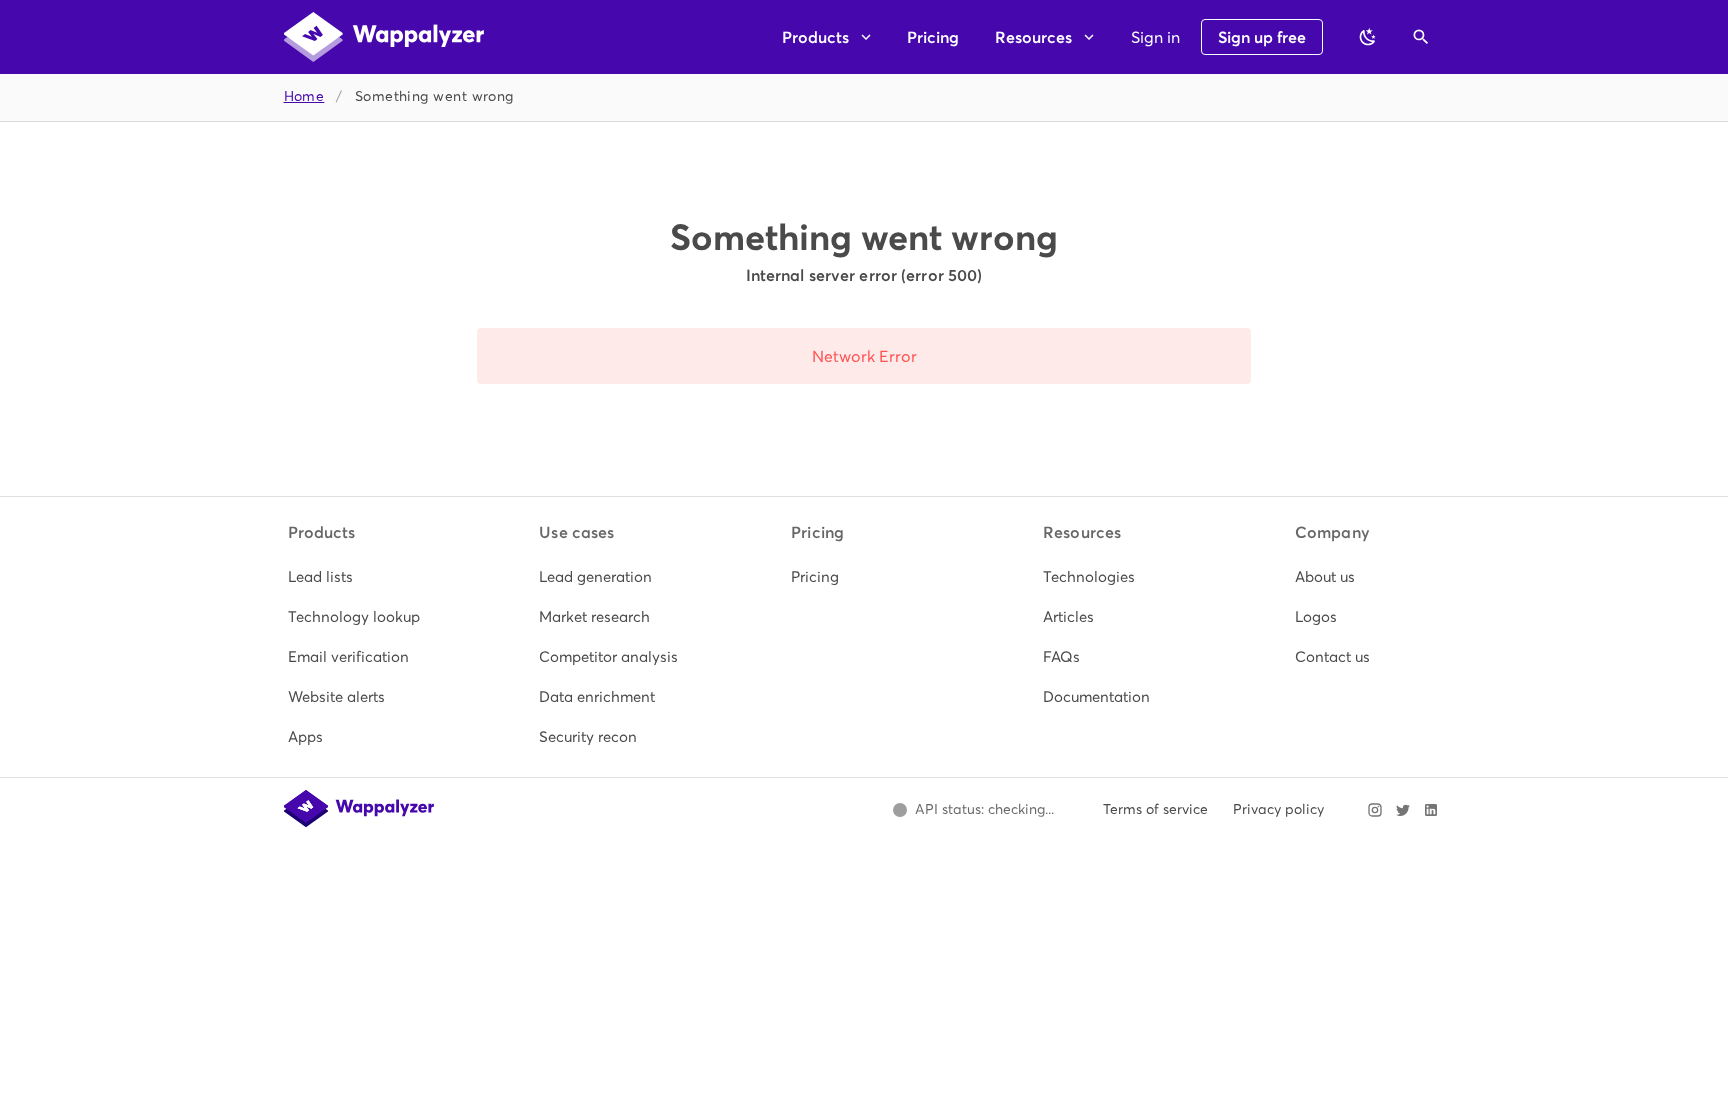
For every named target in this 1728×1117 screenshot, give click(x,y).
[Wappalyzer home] (384, 37)
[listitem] (361, 577)
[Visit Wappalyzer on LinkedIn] (1431, 810)
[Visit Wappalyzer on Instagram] (1375, 810)
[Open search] (1421, 37)
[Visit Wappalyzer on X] (1403, 810)
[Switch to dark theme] (1368, 37)
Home (304, 96)
